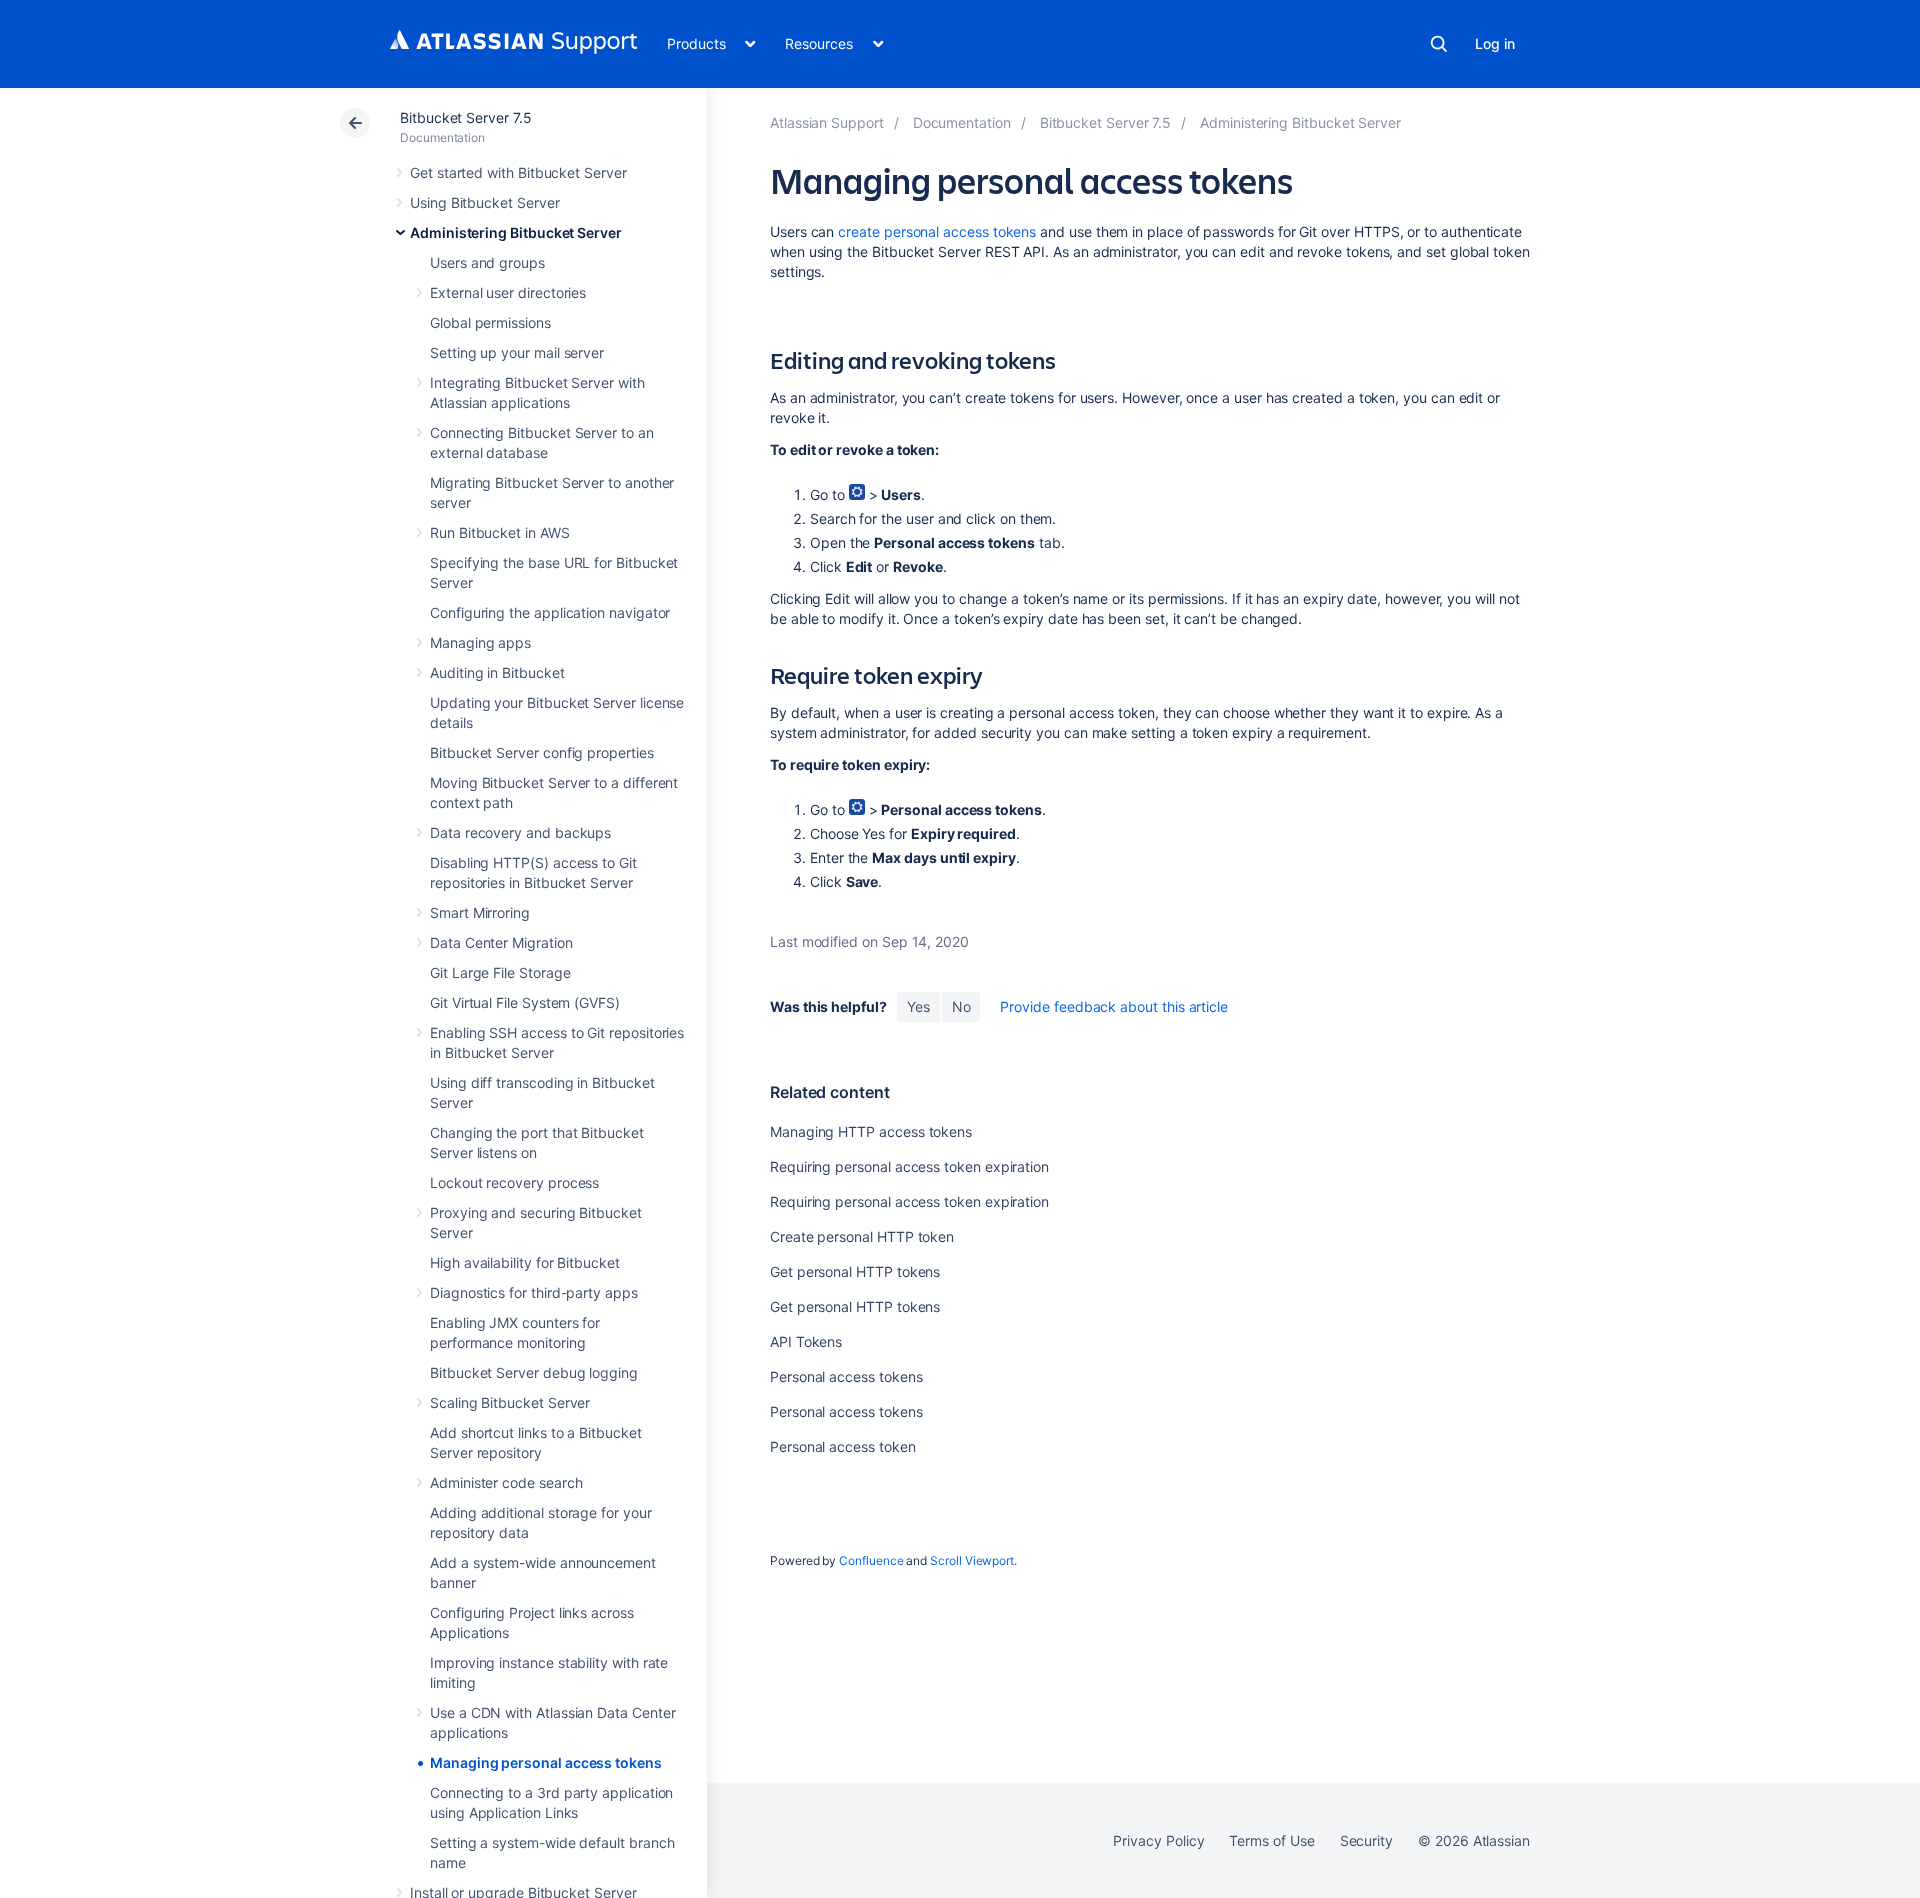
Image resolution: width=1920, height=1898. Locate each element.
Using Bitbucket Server (484, 202)
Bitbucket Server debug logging (534, 1372)
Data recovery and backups (520, 832)
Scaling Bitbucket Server (510, 1402)
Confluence (871, 1560)
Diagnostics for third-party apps (534, 1292)
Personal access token (843, 1446)
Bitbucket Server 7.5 (466, 117)
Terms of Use (1271, 1840)
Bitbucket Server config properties (542, 752)
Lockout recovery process (514, 1182)
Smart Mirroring (480, 912)
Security (1366, 1840)
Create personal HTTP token (862, 1236)
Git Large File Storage (500, 972)
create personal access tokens (937, 231)
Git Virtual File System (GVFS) (525, 1002)
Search (1439, 44)
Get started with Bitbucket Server (518, 172)
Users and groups (487, 262)
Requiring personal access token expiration (909, 1166)
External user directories (508, 292)
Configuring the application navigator (550, 612)
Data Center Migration (501, 942)
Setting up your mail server (517, 352)
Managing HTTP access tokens (871, 1131)
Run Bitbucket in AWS (500, 532)
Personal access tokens (846, 1376)
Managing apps (480, 642)
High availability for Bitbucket (525, 1262)
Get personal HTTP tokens (855, 1271)
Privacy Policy (1158, 1840)
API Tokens (806, 1341)
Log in (1495, 43)
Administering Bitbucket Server (516, 232)
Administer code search (506, 1482)
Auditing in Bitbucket (497, 672)
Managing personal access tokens (546, 1762)
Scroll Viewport (972, 1560)
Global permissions (490, 322)
